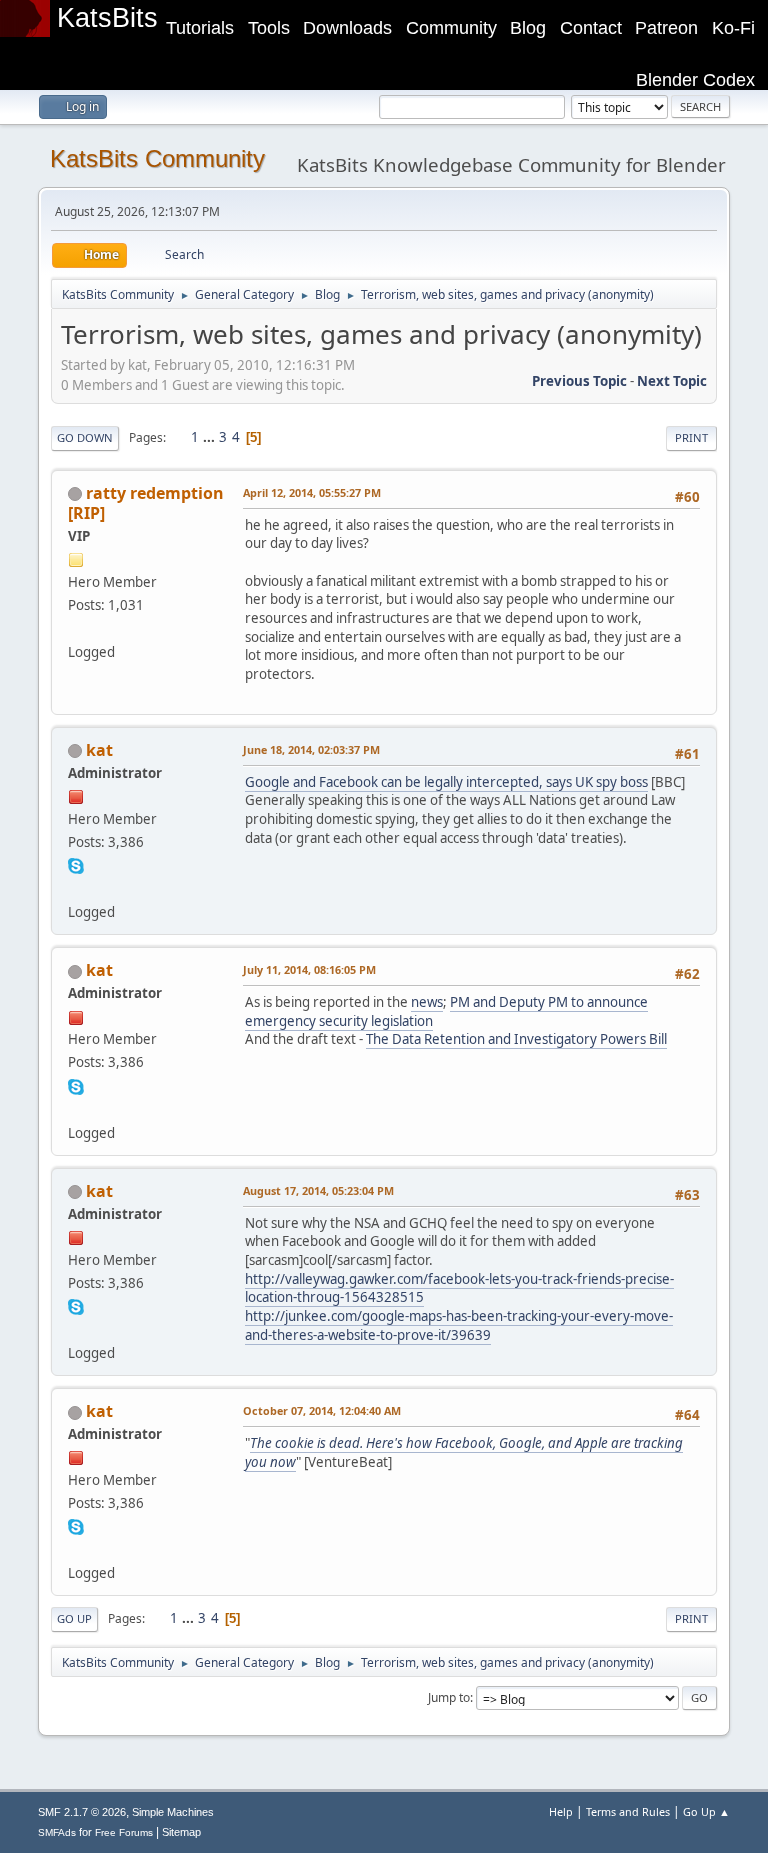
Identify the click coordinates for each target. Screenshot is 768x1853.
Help (561, 1811)
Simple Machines (173, 1812)
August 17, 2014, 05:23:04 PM (318, 1190)
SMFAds (57, 1832)
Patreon (666, 28)
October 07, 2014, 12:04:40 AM (322, 1410)
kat (99, 750)
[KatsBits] (76, 888)
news (427, 1002)
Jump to (449, 1697)
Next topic (672, 381)
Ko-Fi (733, 28)
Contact (591, 28)
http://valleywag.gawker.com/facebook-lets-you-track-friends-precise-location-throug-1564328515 (459, 1288)
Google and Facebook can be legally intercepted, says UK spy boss (446, 782)
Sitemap (181, 1832)
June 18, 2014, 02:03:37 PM (311, 749)
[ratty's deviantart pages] (76, 628)
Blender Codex (695, 80)
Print (691, 437)
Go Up (74, 1618)
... (210, 437)
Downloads (347, 28)
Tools (269, 28)
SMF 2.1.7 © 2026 (82, 1812)
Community (451, 28)
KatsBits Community (157, 158)
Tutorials (200, 28)
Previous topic (579, 381)
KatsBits (107, 18)
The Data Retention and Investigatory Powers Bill (516, 1039)
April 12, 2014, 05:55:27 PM (312, 492)
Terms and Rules (628, 1811)
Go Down (85, 437)
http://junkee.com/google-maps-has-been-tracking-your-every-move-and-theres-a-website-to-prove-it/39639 (459, 1325)
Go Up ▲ (706, 1811)
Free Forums (124, 1832)
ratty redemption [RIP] (146, 503)
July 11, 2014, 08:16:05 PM (309, 969)
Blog (528, 28)
